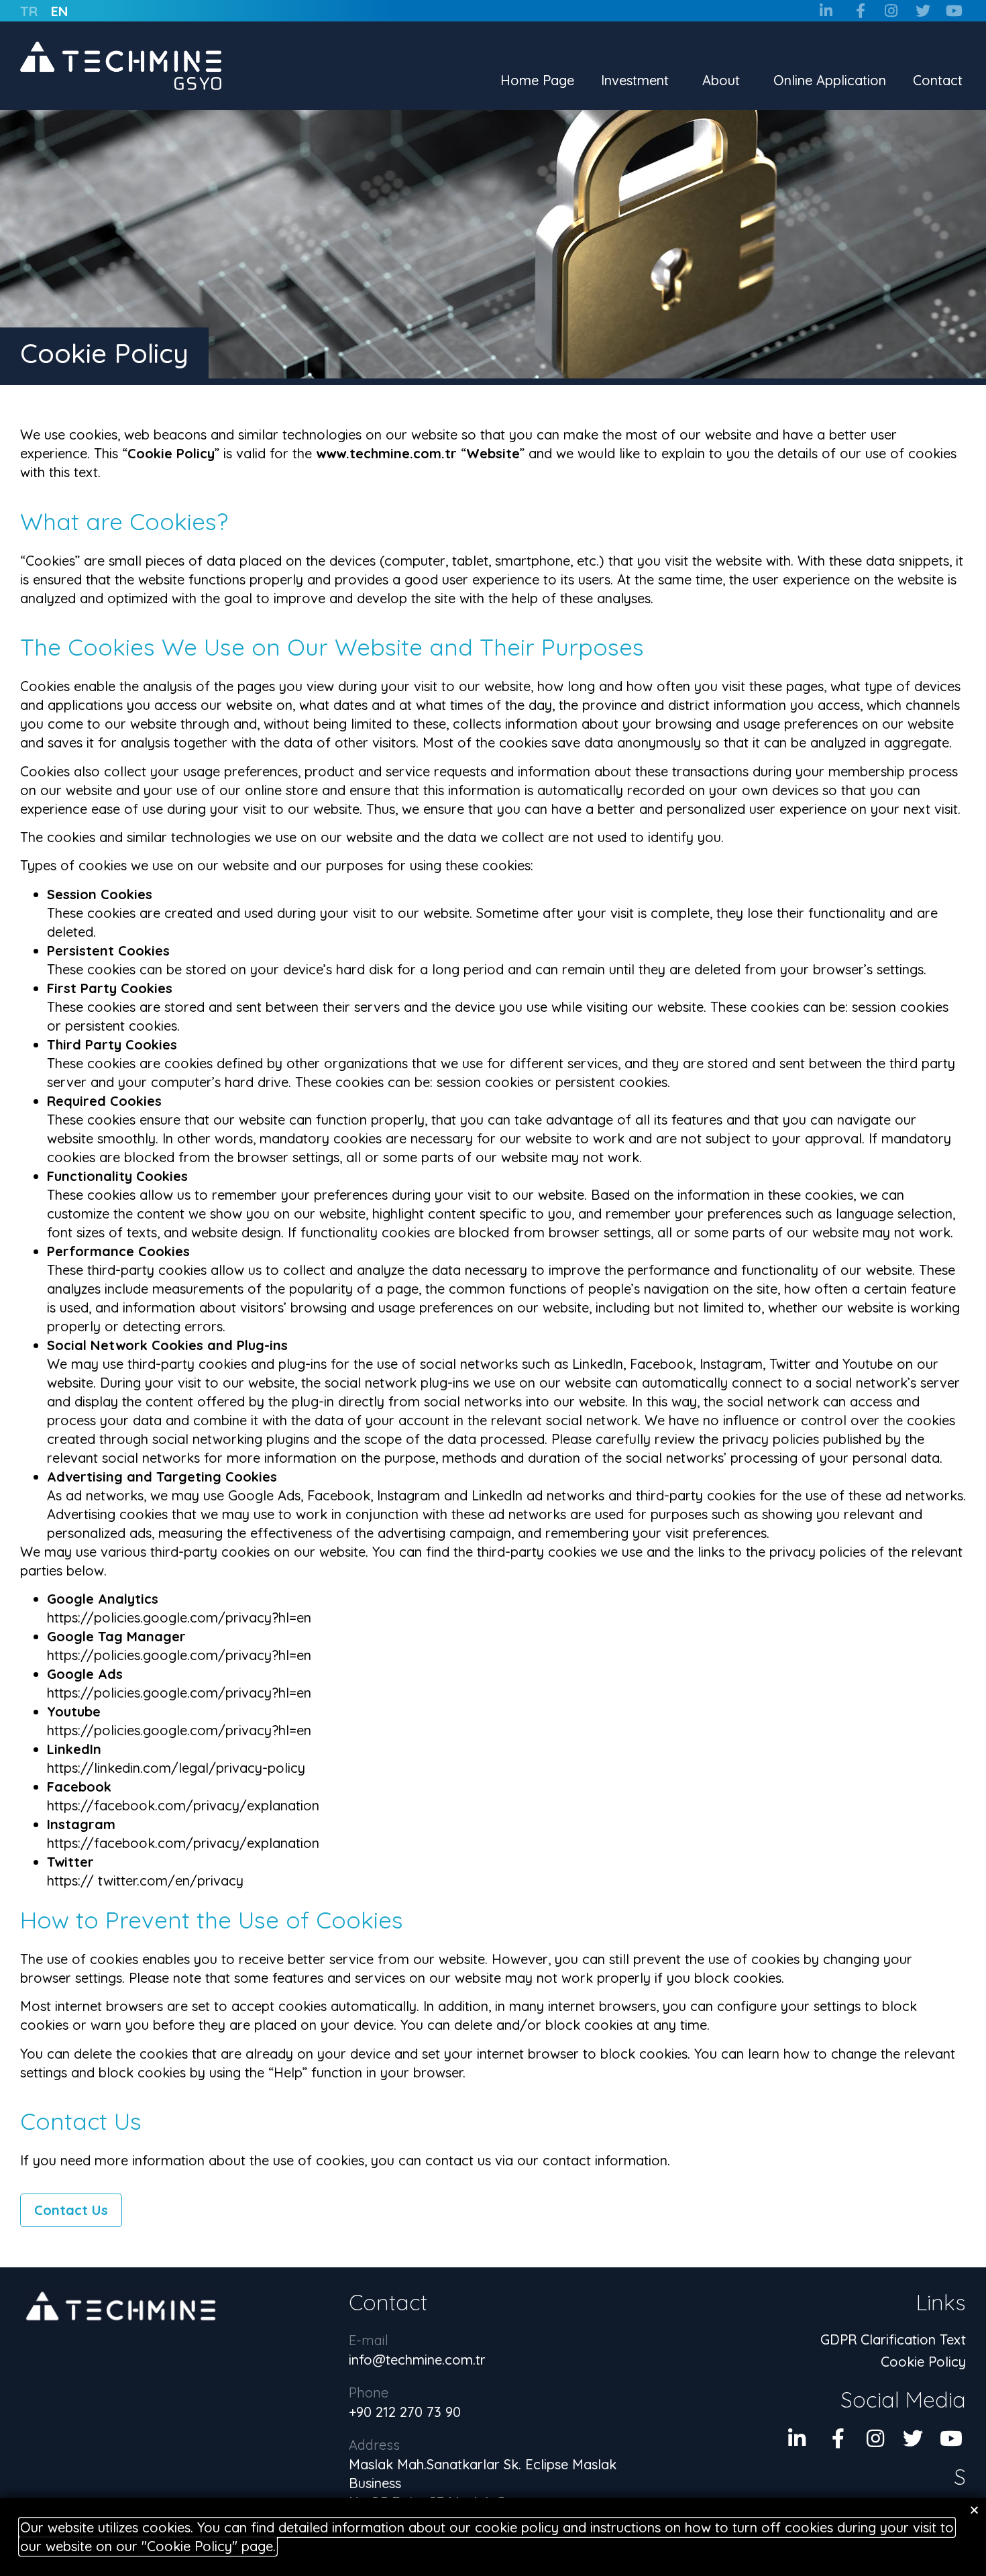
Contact (938, 80)
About (721, 80)
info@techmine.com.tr (417, 2360)
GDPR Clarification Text (893, 2339)
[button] (974, 2510)
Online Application (830, 80)
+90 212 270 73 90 (405, 2412)
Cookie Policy (923, 2362)
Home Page (537, 80)
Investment (635, 80)
